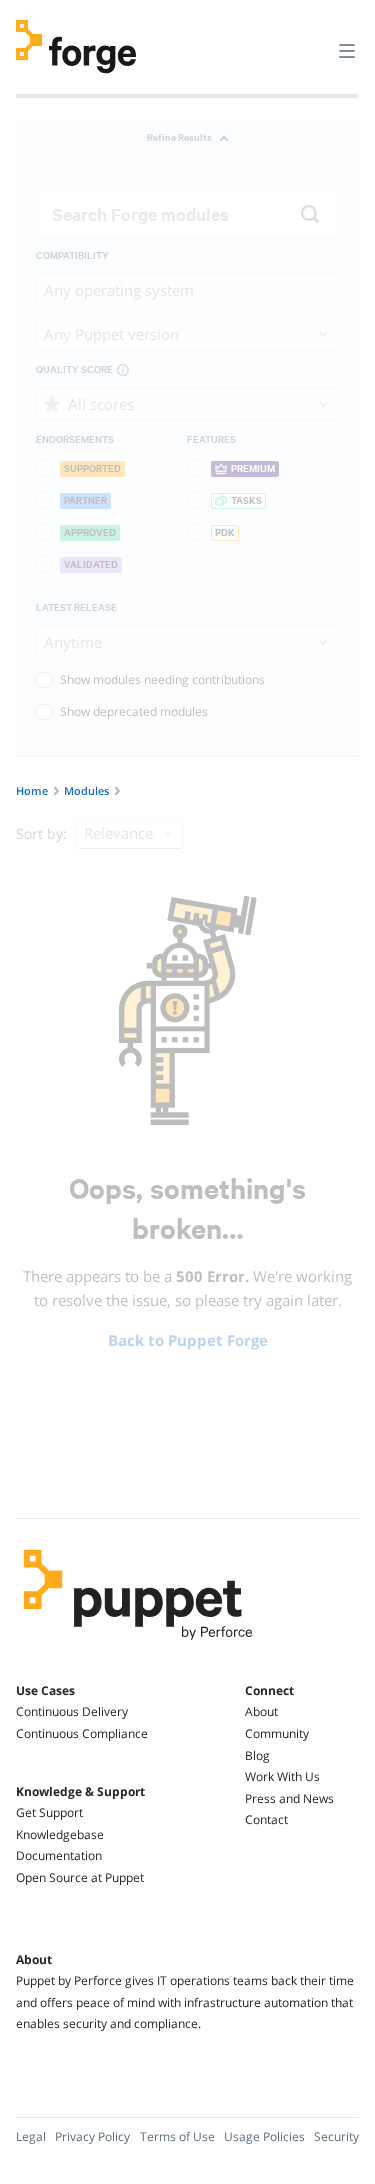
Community (277, 1733)
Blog (257, 1755)
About (261, 1711)
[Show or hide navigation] (347, 50)
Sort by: (41, 833)
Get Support (49, 1812)
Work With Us (282, 1776)
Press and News (289, 1798)
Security (336, 2136)
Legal (31, 2136)
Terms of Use (177, 2136)
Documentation (59, 1855)
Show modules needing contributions (162, 679)
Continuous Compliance (82, 1733)
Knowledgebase (60, 1834)
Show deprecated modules (134, 711)
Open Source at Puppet (80, 1877)
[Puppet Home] (138, 1645)
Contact (266, 1819)
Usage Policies (264, 2136)
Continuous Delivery (72, 1711)
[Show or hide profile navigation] (309, 39)
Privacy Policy (92, 2136)
